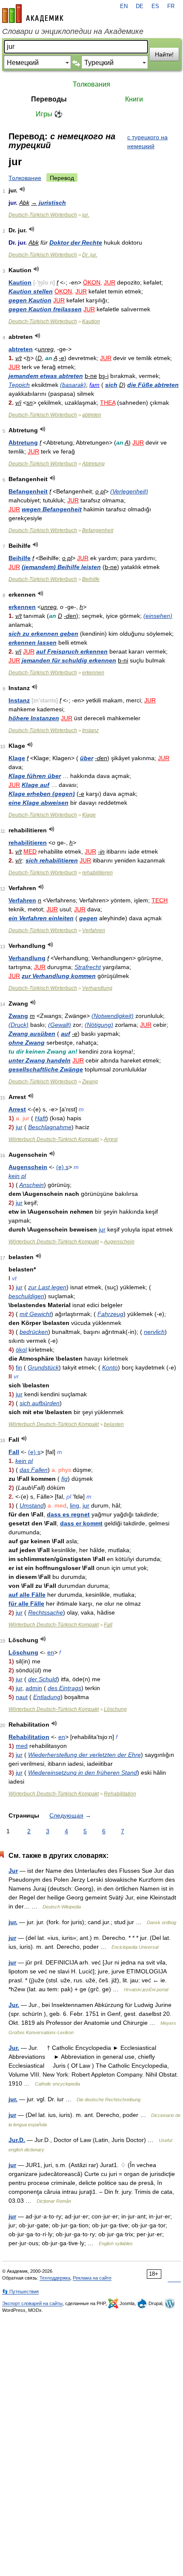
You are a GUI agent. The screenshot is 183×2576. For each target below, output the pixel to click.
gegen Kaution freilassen (45, 309)
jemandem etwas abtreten (46, 376)
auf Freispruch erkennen (72, 651)
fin (19, 1367)
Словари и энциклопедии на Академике (73, 31)
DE (140, 6)
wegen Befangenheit (52, 509)
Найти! (164, 54)
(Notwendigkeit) (113, 1016)
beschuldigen (26, 1296)
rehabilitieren (28, 843)
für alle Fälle (26, 1604)
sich (111, 385)
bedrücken (34, 1332)
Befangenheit (28, 491)
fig (64, 1479)
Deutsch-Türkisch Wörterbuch (43, 215)
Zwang (18, 1016)
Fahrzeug (110, 1314)
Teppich (19, 385)
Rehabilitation (29, 1737)
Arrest (17, 1109)
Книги (134, 99)
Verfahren (22, 900)
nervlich (154, 1332)
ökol (21, 1350)
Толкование (25, 178)
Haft (40, 1118)
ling (74, 1505)
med (22, 1746)
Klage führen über (35, 776)
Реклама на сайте (92, 2278)
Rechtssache (46, 1612)
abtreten (21, 349)
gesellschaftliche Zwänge (46, 1069)
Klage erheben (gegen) (42, 794)
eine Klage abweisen (39, 803)
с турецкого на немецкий (147, 142)
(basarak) (73, 385)
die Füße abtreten (153, 385)
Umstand (32, 1505)
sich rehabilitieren (52, 860)
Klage (17, 758)
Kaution (20, 282)
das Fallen (34, 1470)
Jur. (14, 2005)
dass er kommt (81, 1523)
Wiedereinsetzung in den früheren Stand (83, 1773)
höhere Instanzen (34, 718)
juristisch (52, 203)
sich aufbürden (40, 1403)
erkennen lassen (33, 643)
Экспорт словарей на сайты (32, 2303)
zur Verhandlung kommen (59, 976)
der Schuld (43, 1679)
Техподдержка (55, 2278)
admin (34, 1688)
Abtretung (23, 442)
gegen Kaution (30, 300)
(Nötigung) (99, 1025)
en (51, 1652)
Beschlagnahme (50, 1127)
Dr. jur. (90, 255)
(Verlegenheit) (129, 491)
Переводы (49, 99)
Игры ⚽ (49, 114)
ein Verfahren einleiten (41, 918)
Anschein (31, 1185)
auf (66, 1034)
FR (171, 6)
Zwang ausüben (32, 1034)
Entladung (47, 1697)
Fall (14, 1452)
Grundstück (43, 1367)
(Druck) (19, 1025)
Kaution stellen (31, 291)
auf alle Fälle (27, 1595)
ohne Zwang (27, 1043)
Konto (110, 1367)
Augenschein (28, 1167)
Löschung (23, 1652)
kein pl (17, 1176)
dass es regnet (68, 1514)
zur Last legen (47, 1287)
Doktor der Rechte (76, 242)
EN (124, 6)
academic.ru (33, 14)
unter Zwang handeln (40, 1060)
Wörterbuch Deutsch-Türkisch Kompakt (54, 1139)
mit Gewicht (35, 1314)
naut (22, 1697)
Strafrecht (88, 967)
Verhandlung (27, 958)
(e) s (62, 1167)
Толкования (91, 84)
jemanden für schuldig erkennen (69, 660)
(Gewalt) (60, 1025)
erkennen (22, 607)
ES (155, 6)
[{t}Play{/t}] (22, 189)
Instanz (19, 700)
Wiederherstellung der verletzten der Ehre (84, 1755)
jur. (86, 215)
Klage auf (36, 785)
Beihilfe (20, 558)
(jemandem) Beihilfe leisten (61, 567)
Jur (13, 1871)
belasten (114, 1424)
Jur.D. (17, 2140)
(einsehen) (158, 616)
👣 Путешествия (20, 2291)
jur (19, 1127)
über (87, 758)
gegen (88, 918)
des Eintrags (64, 1688)
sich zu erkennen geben (43, 634)
